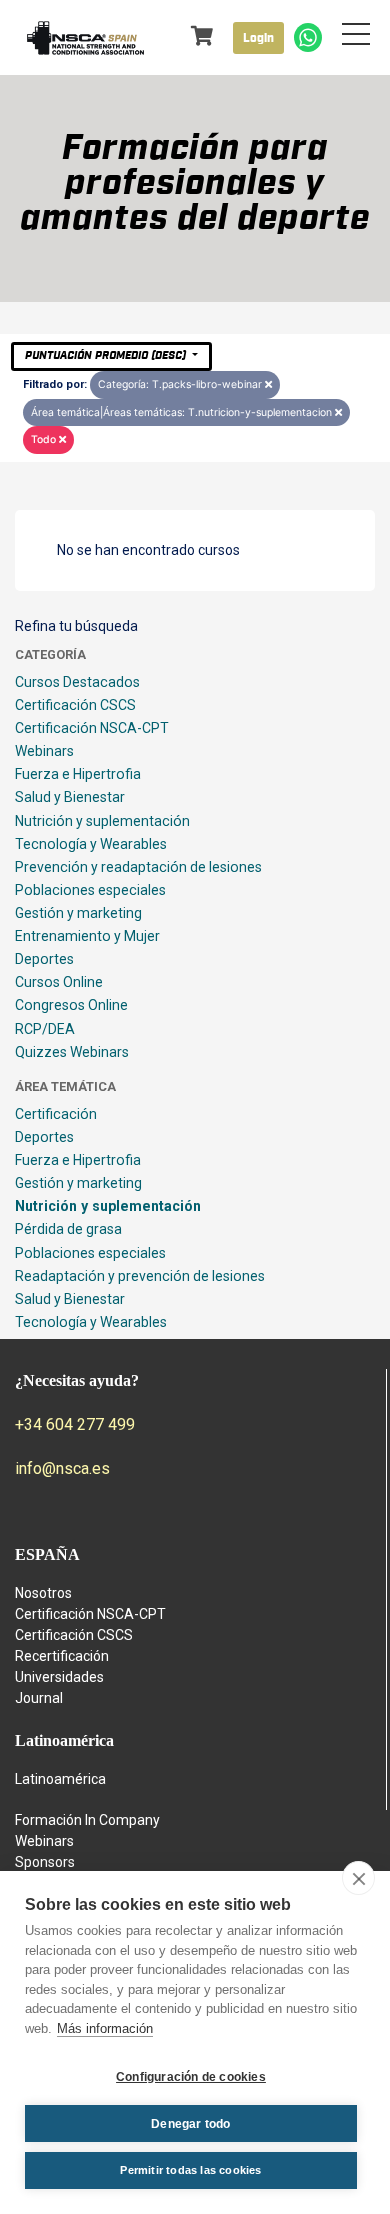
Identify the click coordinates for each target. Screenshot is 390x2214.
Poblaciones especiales (90, 890)
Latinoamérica (60, 1779)
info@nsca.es (62, 1468)
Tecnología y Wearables (91, 844)
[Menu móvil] (356, 38)
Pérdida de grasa (68, 1229)
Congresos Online (71, 1005)
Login (258, 38)
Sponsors (45, 1862)
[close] (358, 1878)
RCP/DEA (45, 1029)
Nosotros (43, 1593)
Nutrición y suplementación (102, 821)
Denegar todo (190, 2124)
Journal (39, 1698)
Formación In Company (87, 1820)
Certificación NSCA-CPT (92, 728)
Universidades (59, 1677)
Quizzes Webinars (72, 1052)
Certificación (56, 1114)
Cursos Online (59, 982)
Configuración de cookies (191, 2077)
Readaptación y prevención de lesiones (140, 1276)
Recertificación (62, 1656)
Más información (105, 2028)
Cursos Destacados (77, 682)
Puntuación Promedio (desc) (107, 355)
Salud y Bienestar (70, 797)
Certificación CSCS (75, 705)
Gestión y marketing (78, 913)
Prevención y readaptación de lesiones (138, 867)
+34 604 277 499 (75, 1424)
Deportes (44, 959)
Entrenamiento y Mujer (87, 936)
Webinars (44, 751)
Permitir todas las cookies (190, 2170)
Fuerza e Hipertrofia (78, 774)
